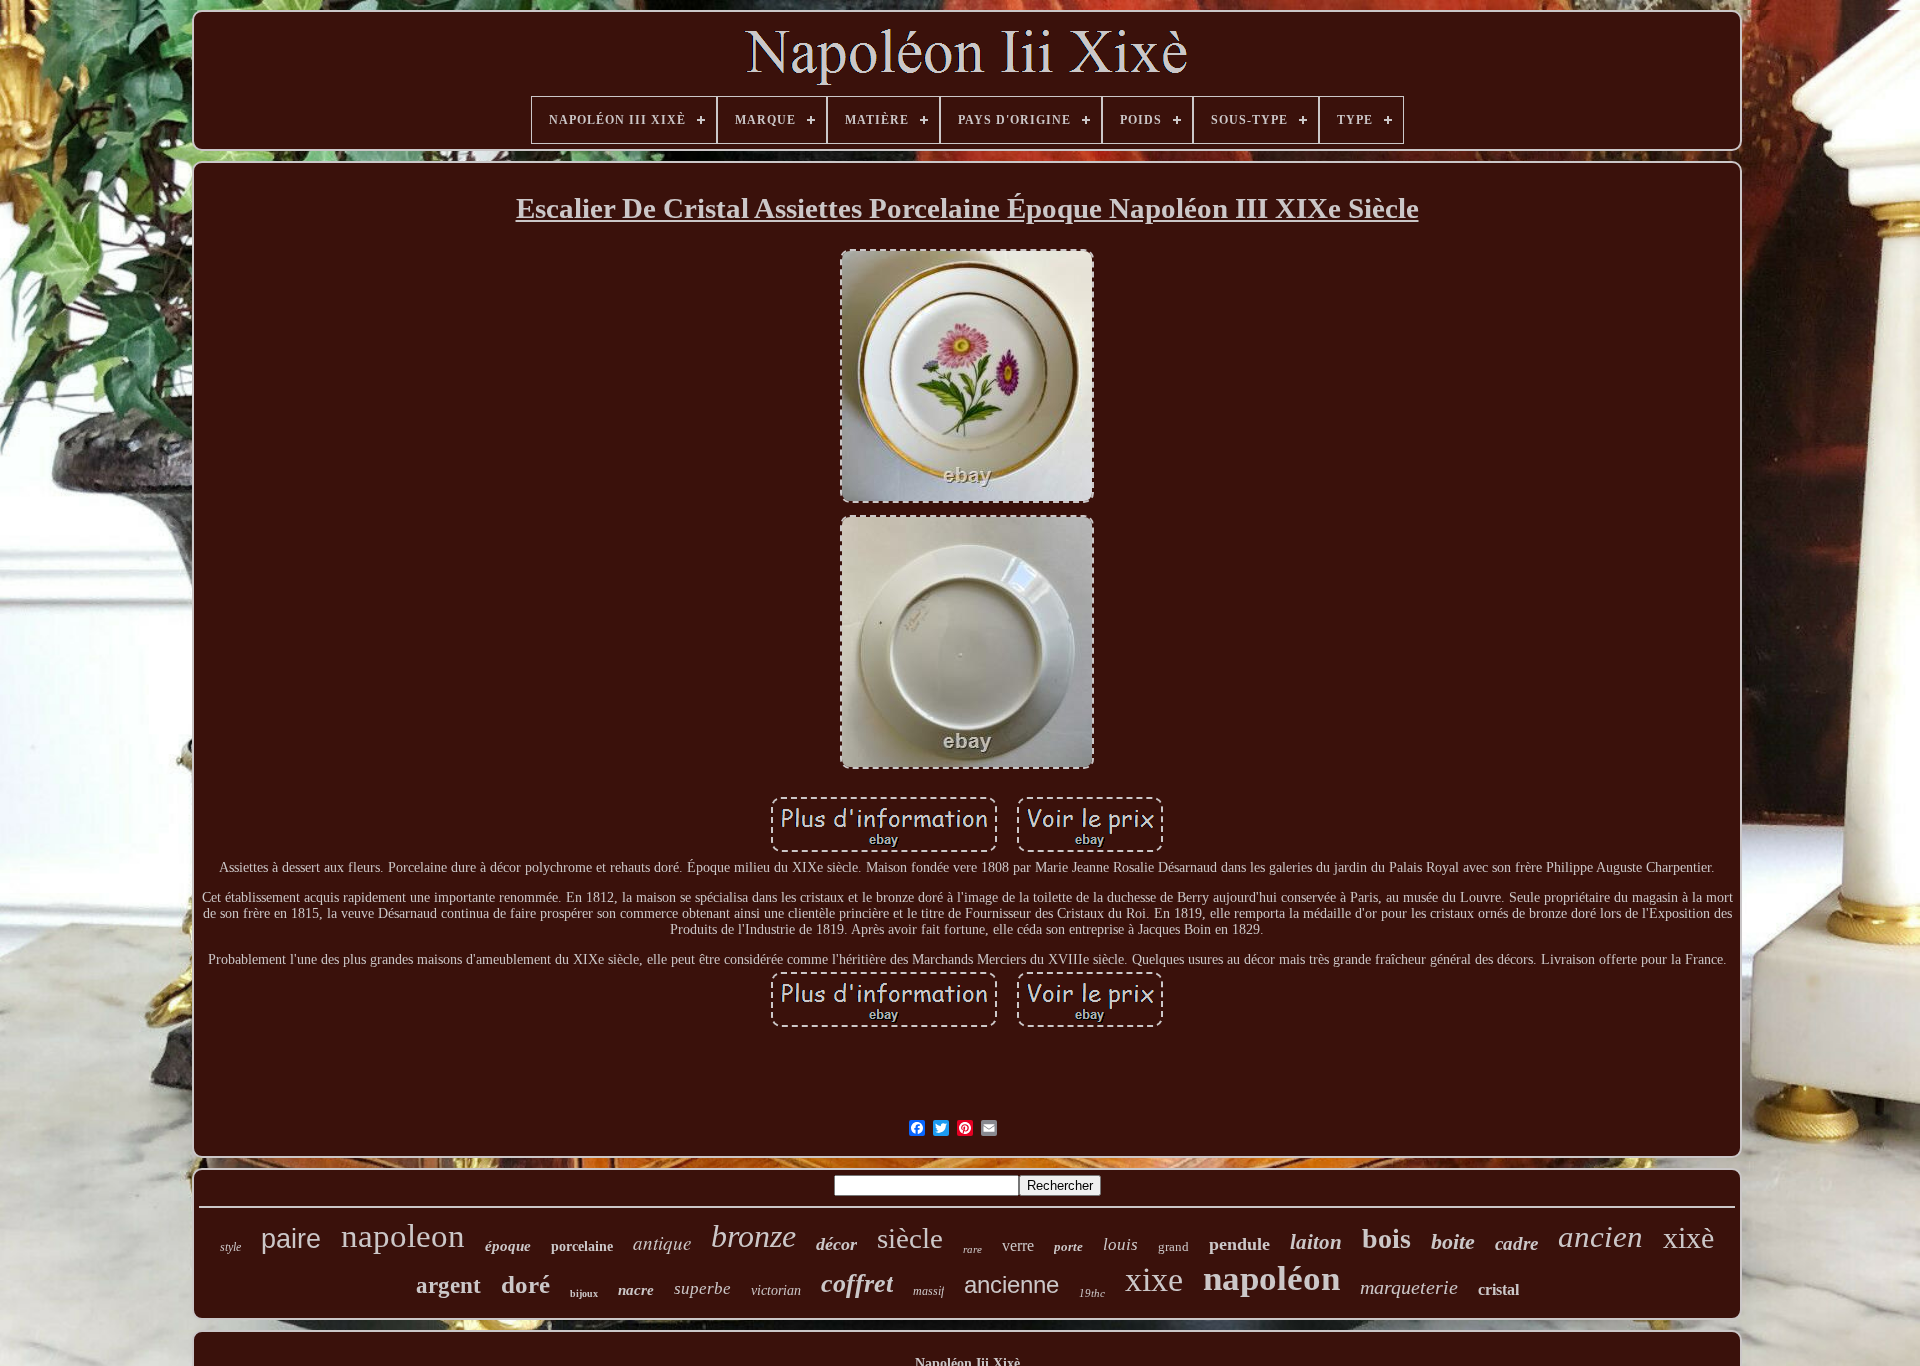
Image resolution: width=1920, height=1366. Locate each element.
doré (525, 1284)
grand (1173, 1246)
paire (291, 1239)
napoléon (1271, 1278)
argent (448, 1285)
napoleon (403, 1236)
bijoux (584, 1293)
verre (1018, 1245)
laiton (1316, 1242)
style (230, 1247)
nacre (636, 1290)
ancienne (1011, 1284)
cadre (1516, 1243)
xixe (1154, 1279)
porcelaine (582, 1246)
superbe (702, 1288)
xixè (1688, 1237)
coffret (857, 1283)
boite (1453, 1241)
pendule (1239, 1244)
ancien (1600, 1236)
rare (972, 1249)
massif (928, 1291)
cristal (1498, 1289)
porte (1068, 1246)
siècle (910, 1238)
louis (1120, 1244)
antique (662, 1242)
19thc (1092, 1293)
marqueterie (1409, 1287)
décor (836, 1244)
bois (1386, 1238)
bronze (753, 1236)
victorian (776, 1290)
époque (508, 1246)
